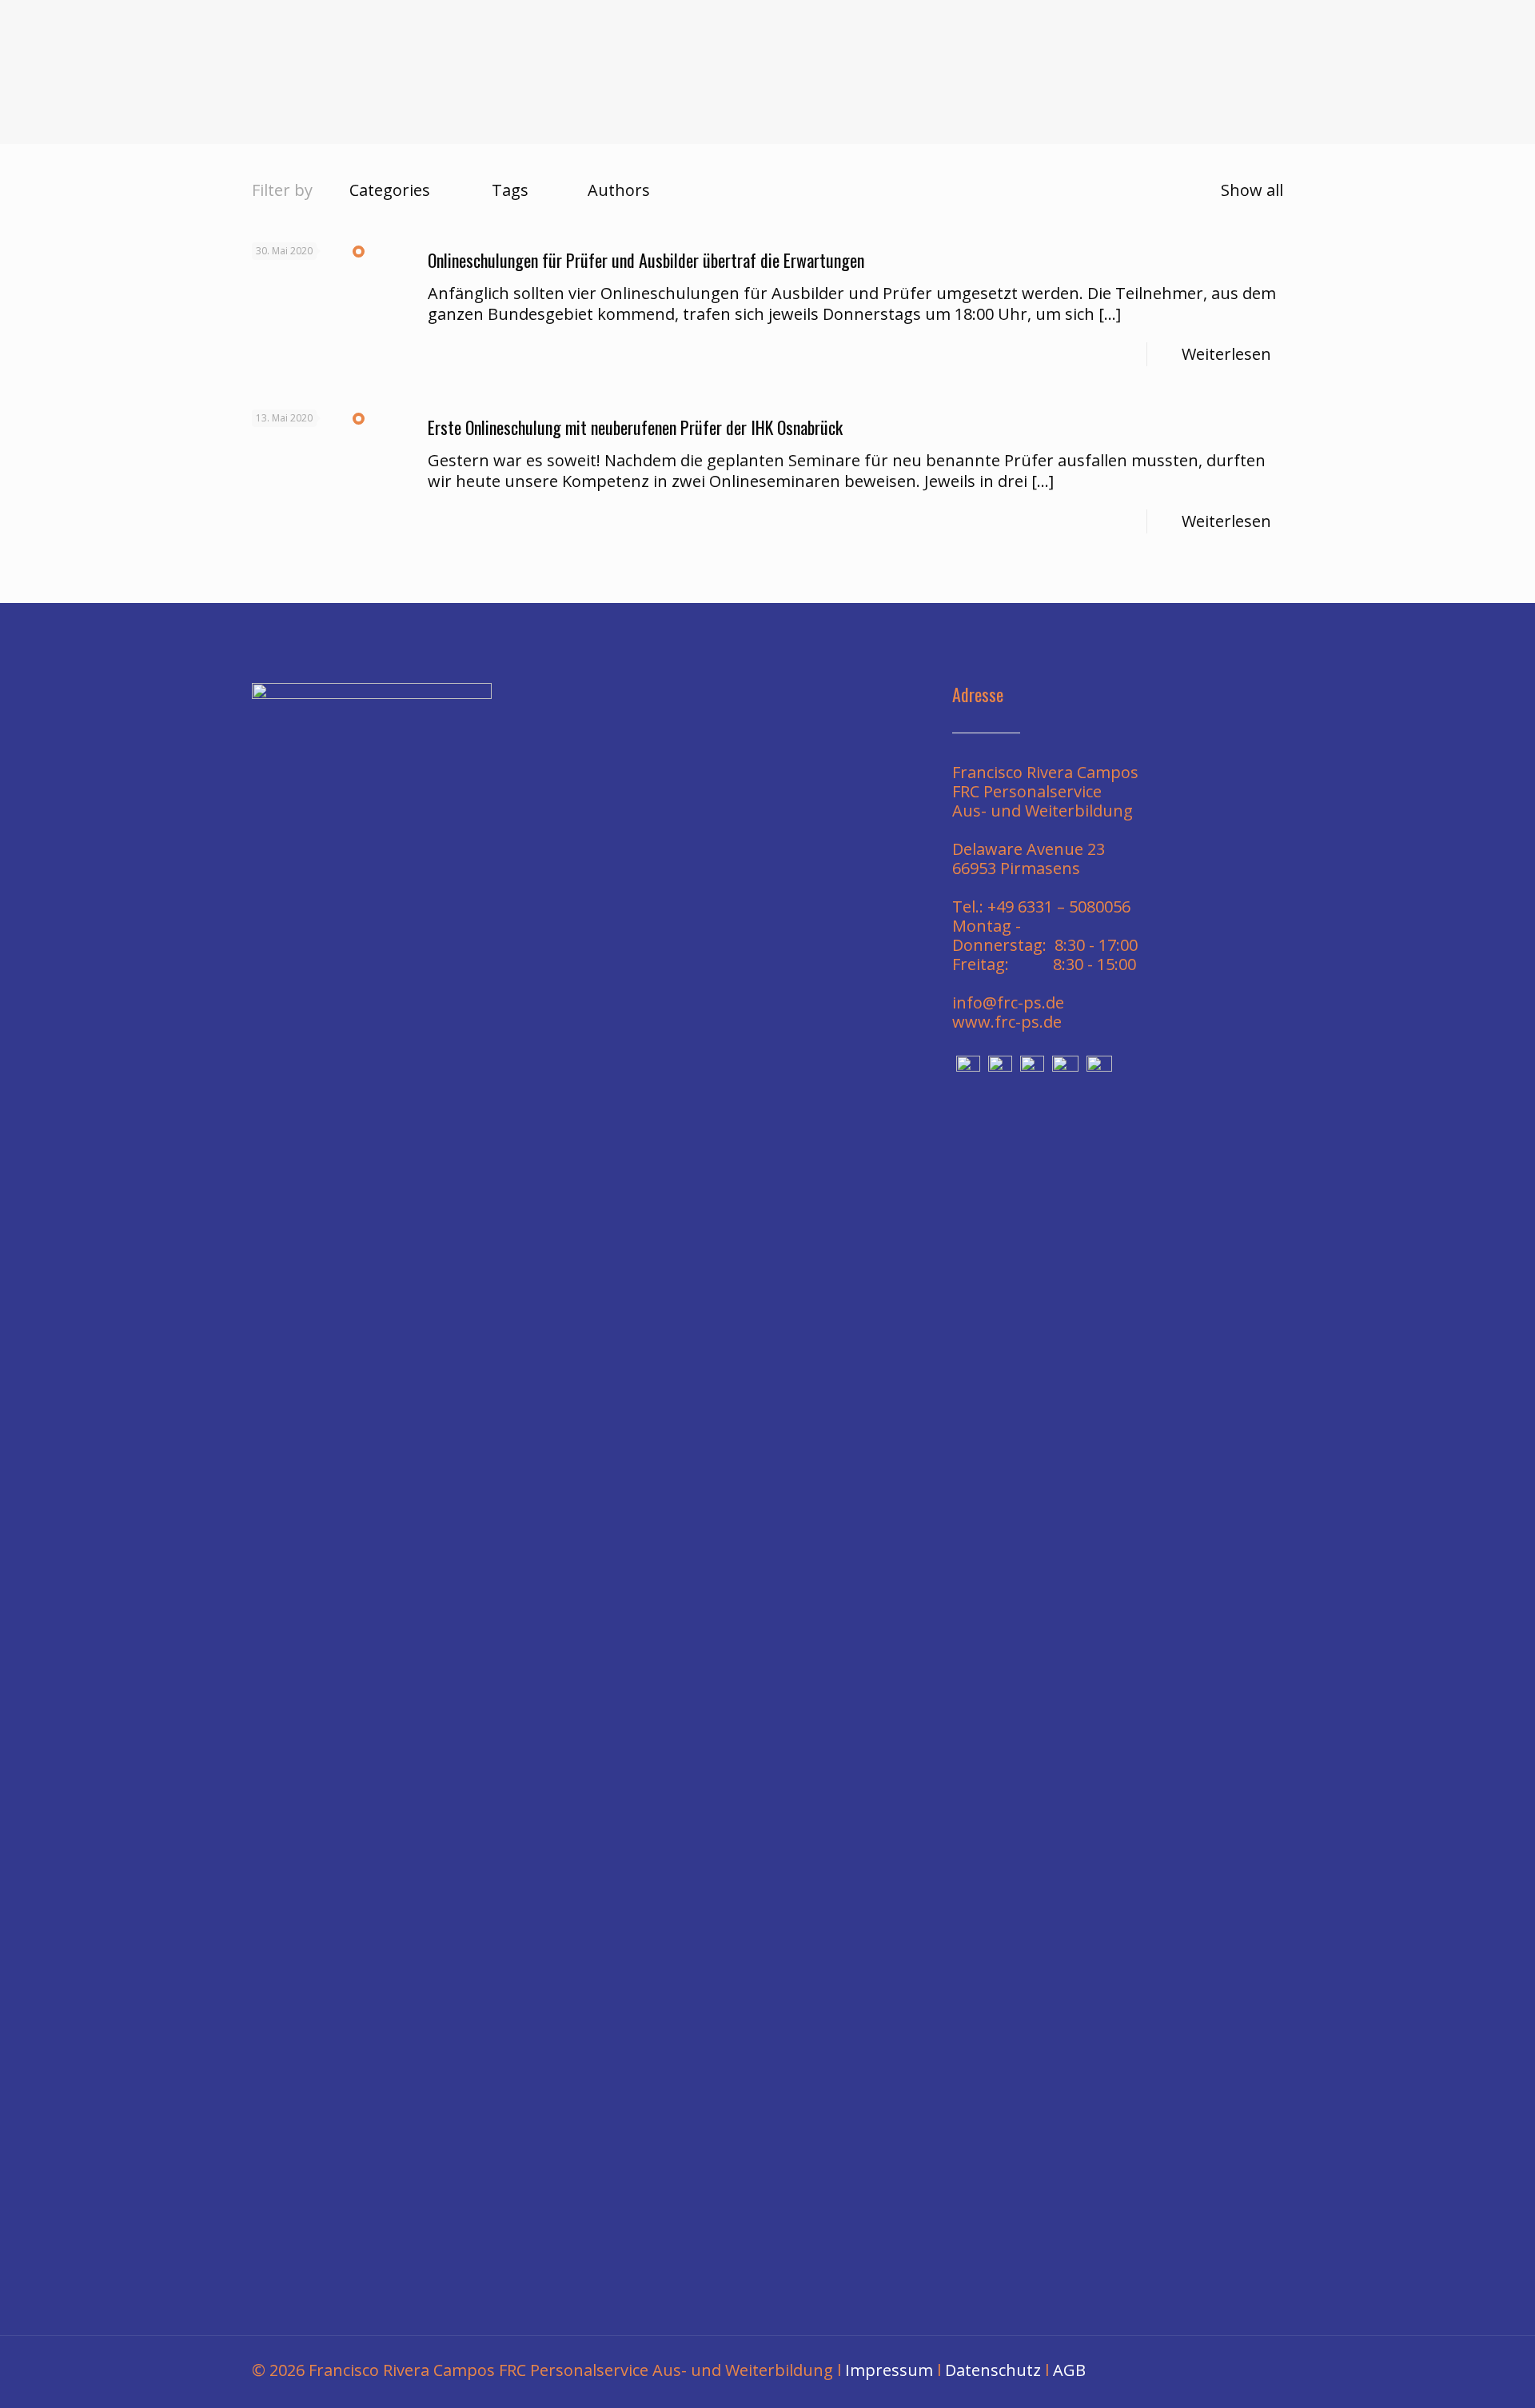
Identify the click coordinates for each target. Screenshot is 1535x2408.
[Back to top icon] (1254, 2370)
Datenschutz (993, 2370)
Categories (390, 190)
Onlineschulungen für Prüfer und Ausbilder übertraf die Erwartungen (646, 260)
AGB (1069, 2370)
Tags (510, 190)
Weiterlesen (1226, 354)
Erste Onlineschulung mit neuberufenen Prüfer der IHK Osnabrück (635, 427)
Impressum (889, 2370)
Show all (1252, 190)
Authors (619, 190)
